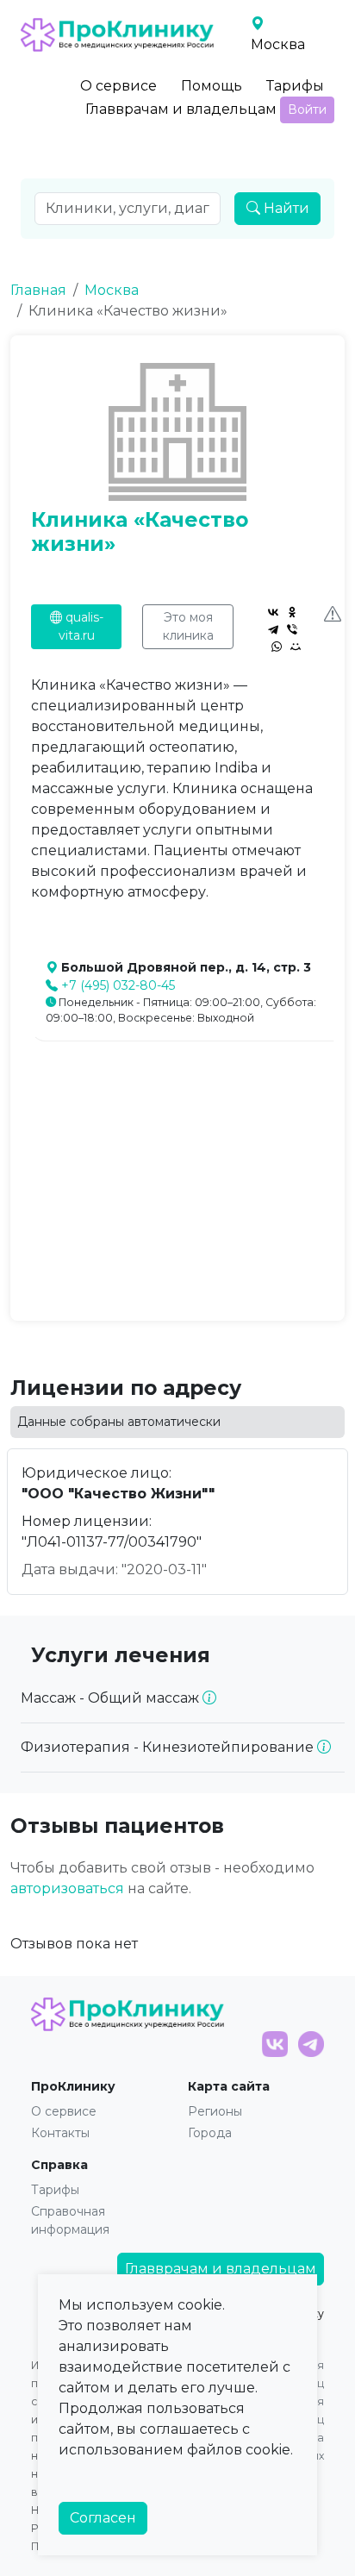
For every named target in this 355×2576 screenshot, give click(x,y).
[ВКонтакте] (273, 612)
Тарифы (295, 86)
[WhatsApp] (277, 647)
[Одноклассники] (292, 612)
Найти (285, 208)
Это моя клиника (188, 626)
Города (210, 2133)
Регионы (215, 2111)
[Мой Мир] (296, 647)
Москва (112, 290)
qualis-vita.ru (81, 626)
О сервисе (118, 86)
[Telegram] (273, 629)
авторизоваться (67, 1888)
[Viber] (292, 629)
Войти (307, 109)
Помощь (212, 86)
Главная (38, 290)
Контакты (60, 2133)
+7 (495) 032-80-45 (118, 985)
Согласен (103, 2518)
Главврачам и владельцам (181, 109)
